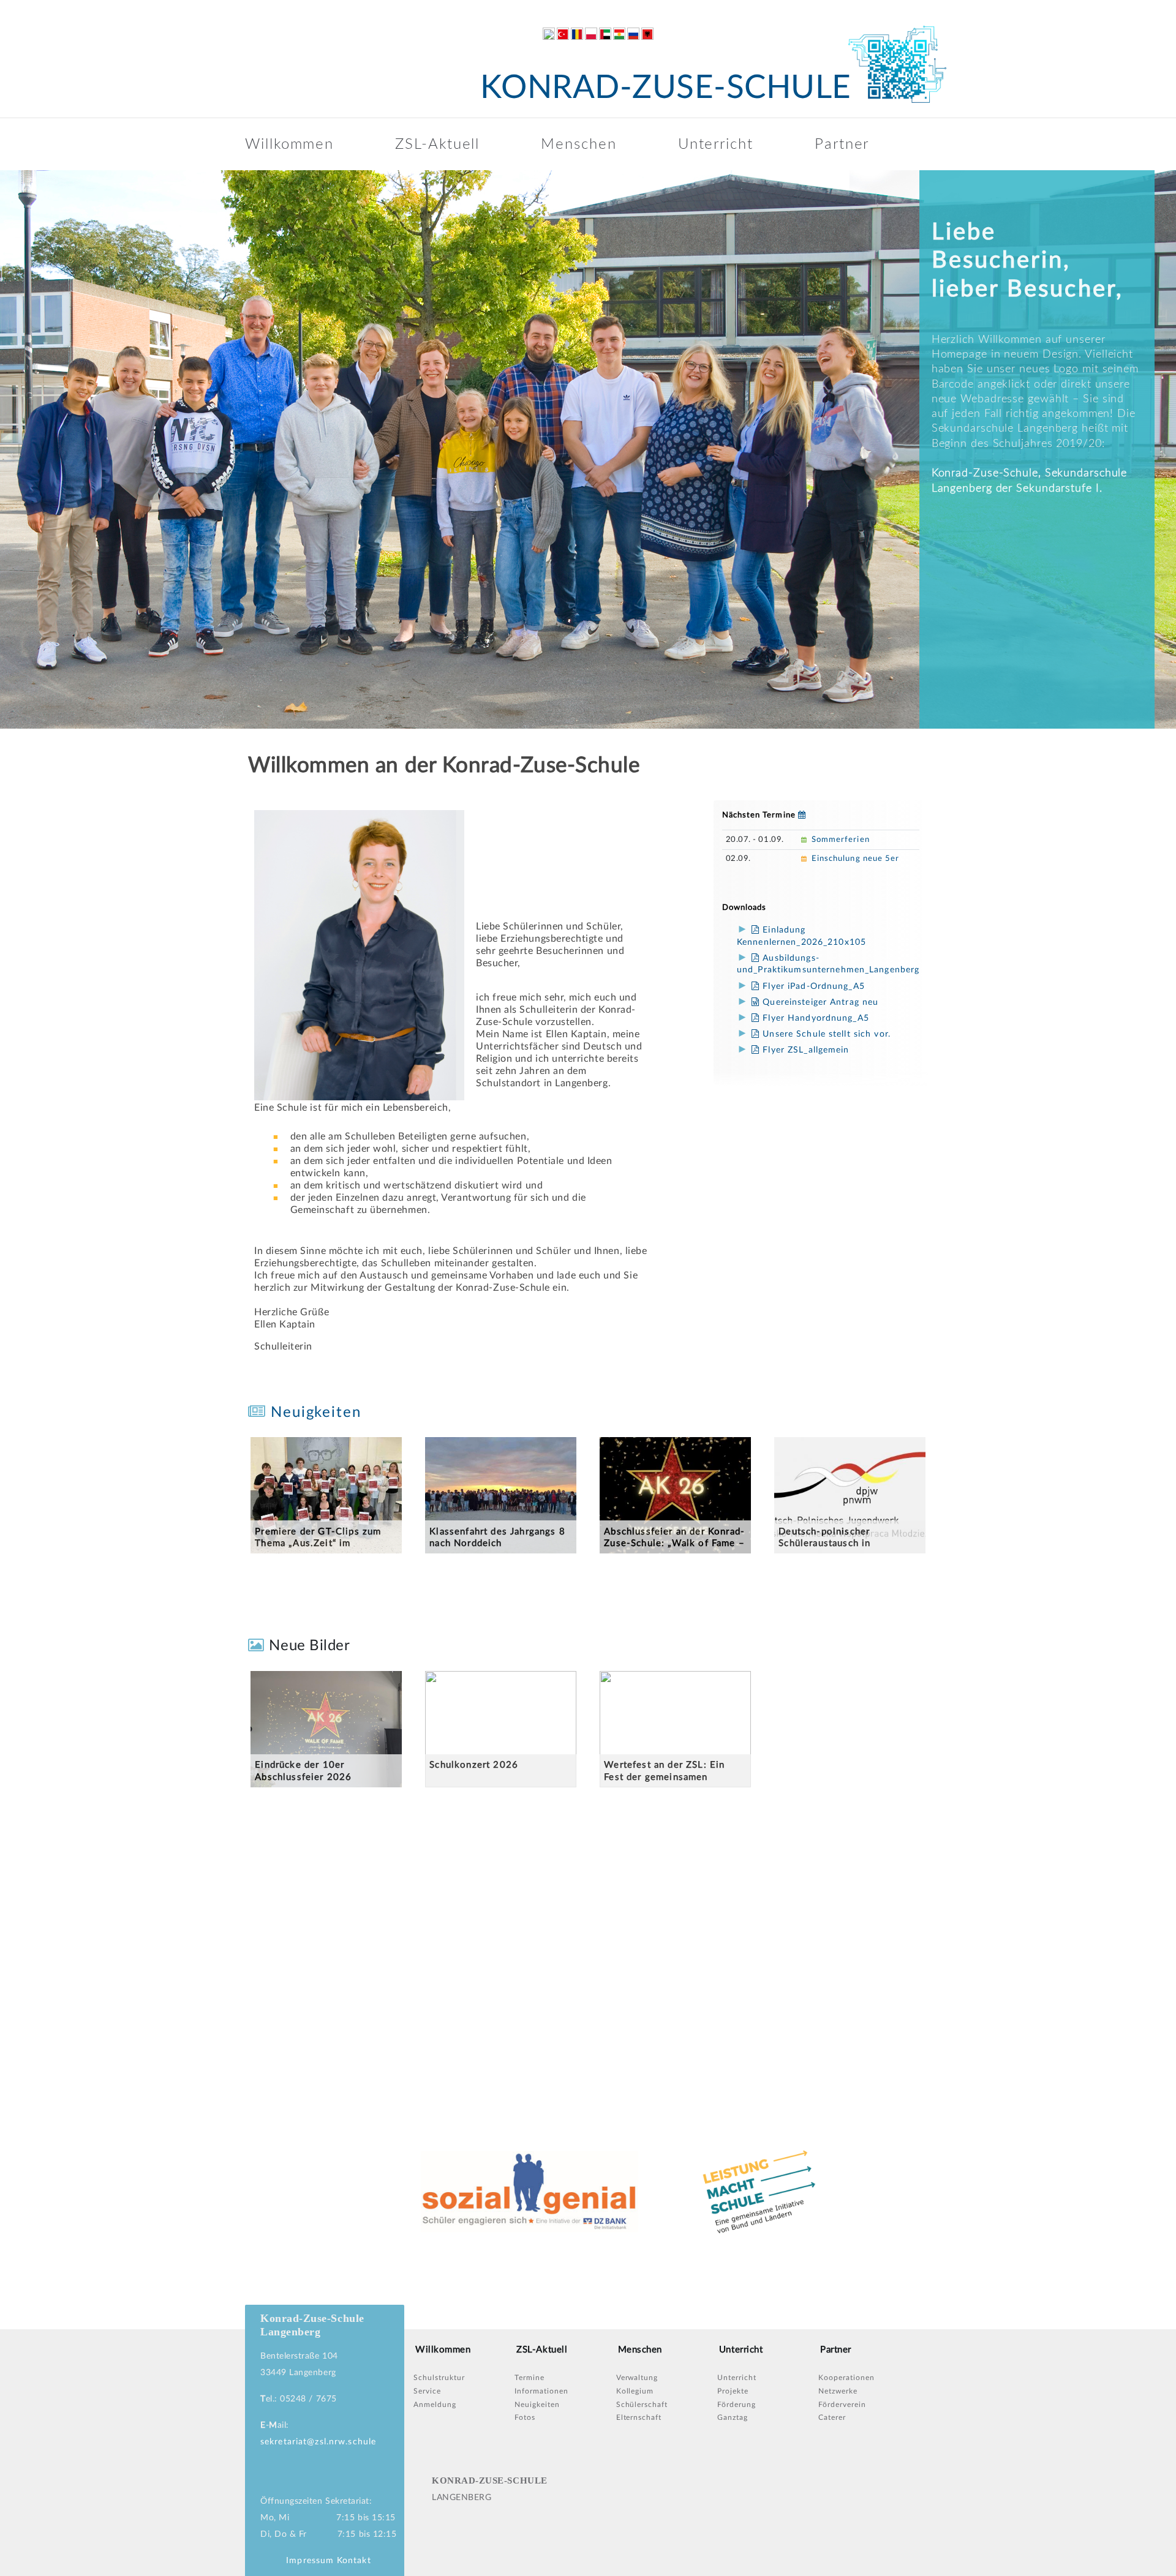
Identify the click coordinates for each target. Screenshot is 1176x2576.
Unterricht (716, 145)
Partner (842, 145)
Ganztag (733, 2417)
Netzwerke (838, 2391)
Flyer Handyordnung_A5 (814, 1018)
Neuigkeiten (314, 1413)
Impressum (310, 2561)
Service (427, 2391)
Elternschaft (639, 2417)
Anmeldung (435, 2405)
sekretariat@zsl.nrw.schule (318, 2442)
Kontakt (354, 2561)
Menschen (579, 145)
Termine (530, 2378)
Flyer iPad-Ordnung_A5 (812, 986)
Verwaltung (637, 2378)
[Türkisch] (563, 34)
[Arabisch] (605, 34)
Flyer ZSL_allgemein (804, 1050)
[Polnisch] (591, 34)
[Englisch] (549, 34)
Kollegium (635, 2391)
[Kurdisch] (619, 34)
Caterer (832, 2417)
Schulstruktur (439, 2378)
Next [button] (1158, 449)
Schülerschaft (642, 2405)
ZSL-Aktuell (437, 145)
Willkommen (289, 145)
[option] (588, 449)
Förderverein (842, 2405)
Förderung (737, 2405)
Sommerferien (840, 840)
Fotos (525, 2417)
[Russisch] (633, 34)
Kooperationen (846, 2378)
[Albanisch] (647, 34)
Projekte (733, 2391)
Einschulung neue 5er (855, 859)
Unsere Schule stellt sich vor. (825, 1034)
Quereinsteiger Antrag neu (819, 1002)
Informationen (541, 2391)
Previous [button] (12, 449)
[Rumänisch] (577, 34)
